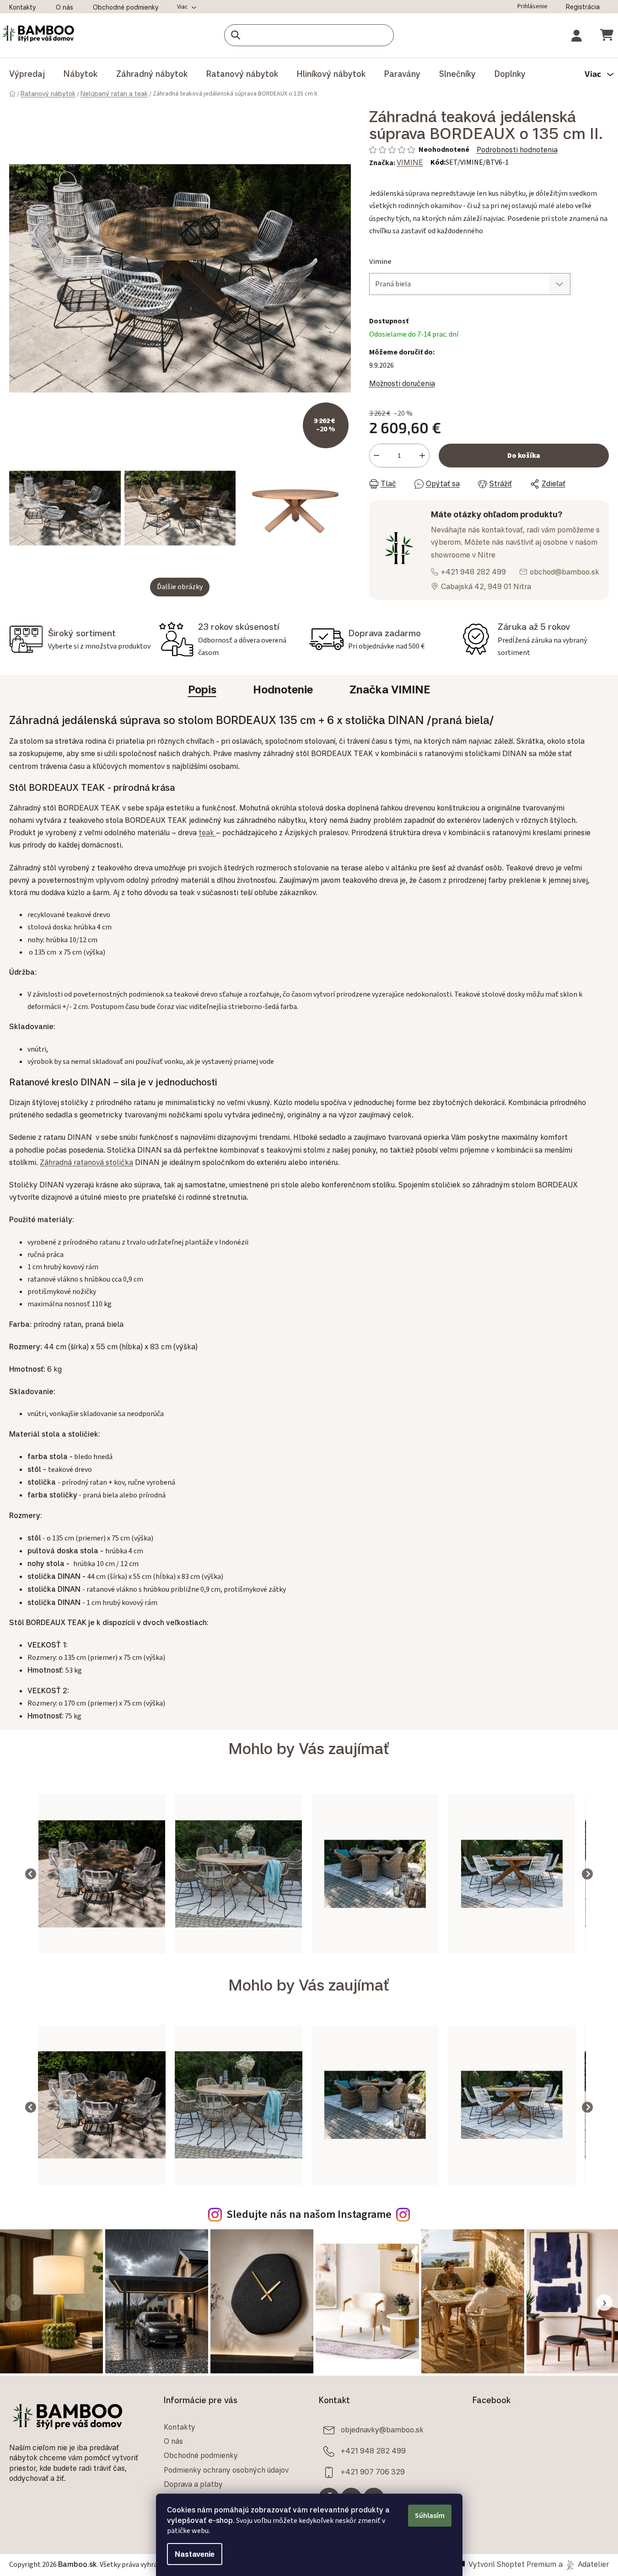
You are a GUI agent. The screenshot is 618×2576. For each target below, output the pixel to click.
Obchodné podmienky (126, 7)
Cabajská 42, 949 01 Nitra (486, 586)
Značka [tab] (390, 689)
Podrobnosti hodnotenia (517, 150)
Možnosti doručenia (402, 383)
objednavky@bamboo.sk (382, 2430)
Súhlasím (430, 2516)
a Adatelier (584, 2564)
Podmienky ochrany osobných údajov (226, 2470)
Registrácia (583, 7)
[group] (102, 1874)
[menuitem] (27, 74)
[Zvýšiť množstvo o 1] (422, 456)
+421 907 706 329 (373, 2472)
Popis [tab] (202, 689)
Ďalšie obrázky (180, 587)
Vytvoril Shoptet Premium (512, 2564)
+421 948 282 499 (473, 572)
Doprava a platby (193, 2484)
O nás (64, 7)
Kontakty (23, 7)
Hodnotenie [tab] (283, 689)
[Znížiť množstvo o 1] (376, 456)
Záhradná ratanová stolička (86, 1162)
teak (207, 832)
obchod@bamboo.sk (564, 572)
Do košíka (524, 456)
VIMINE (410, 162)
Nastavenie (195, 2554)
